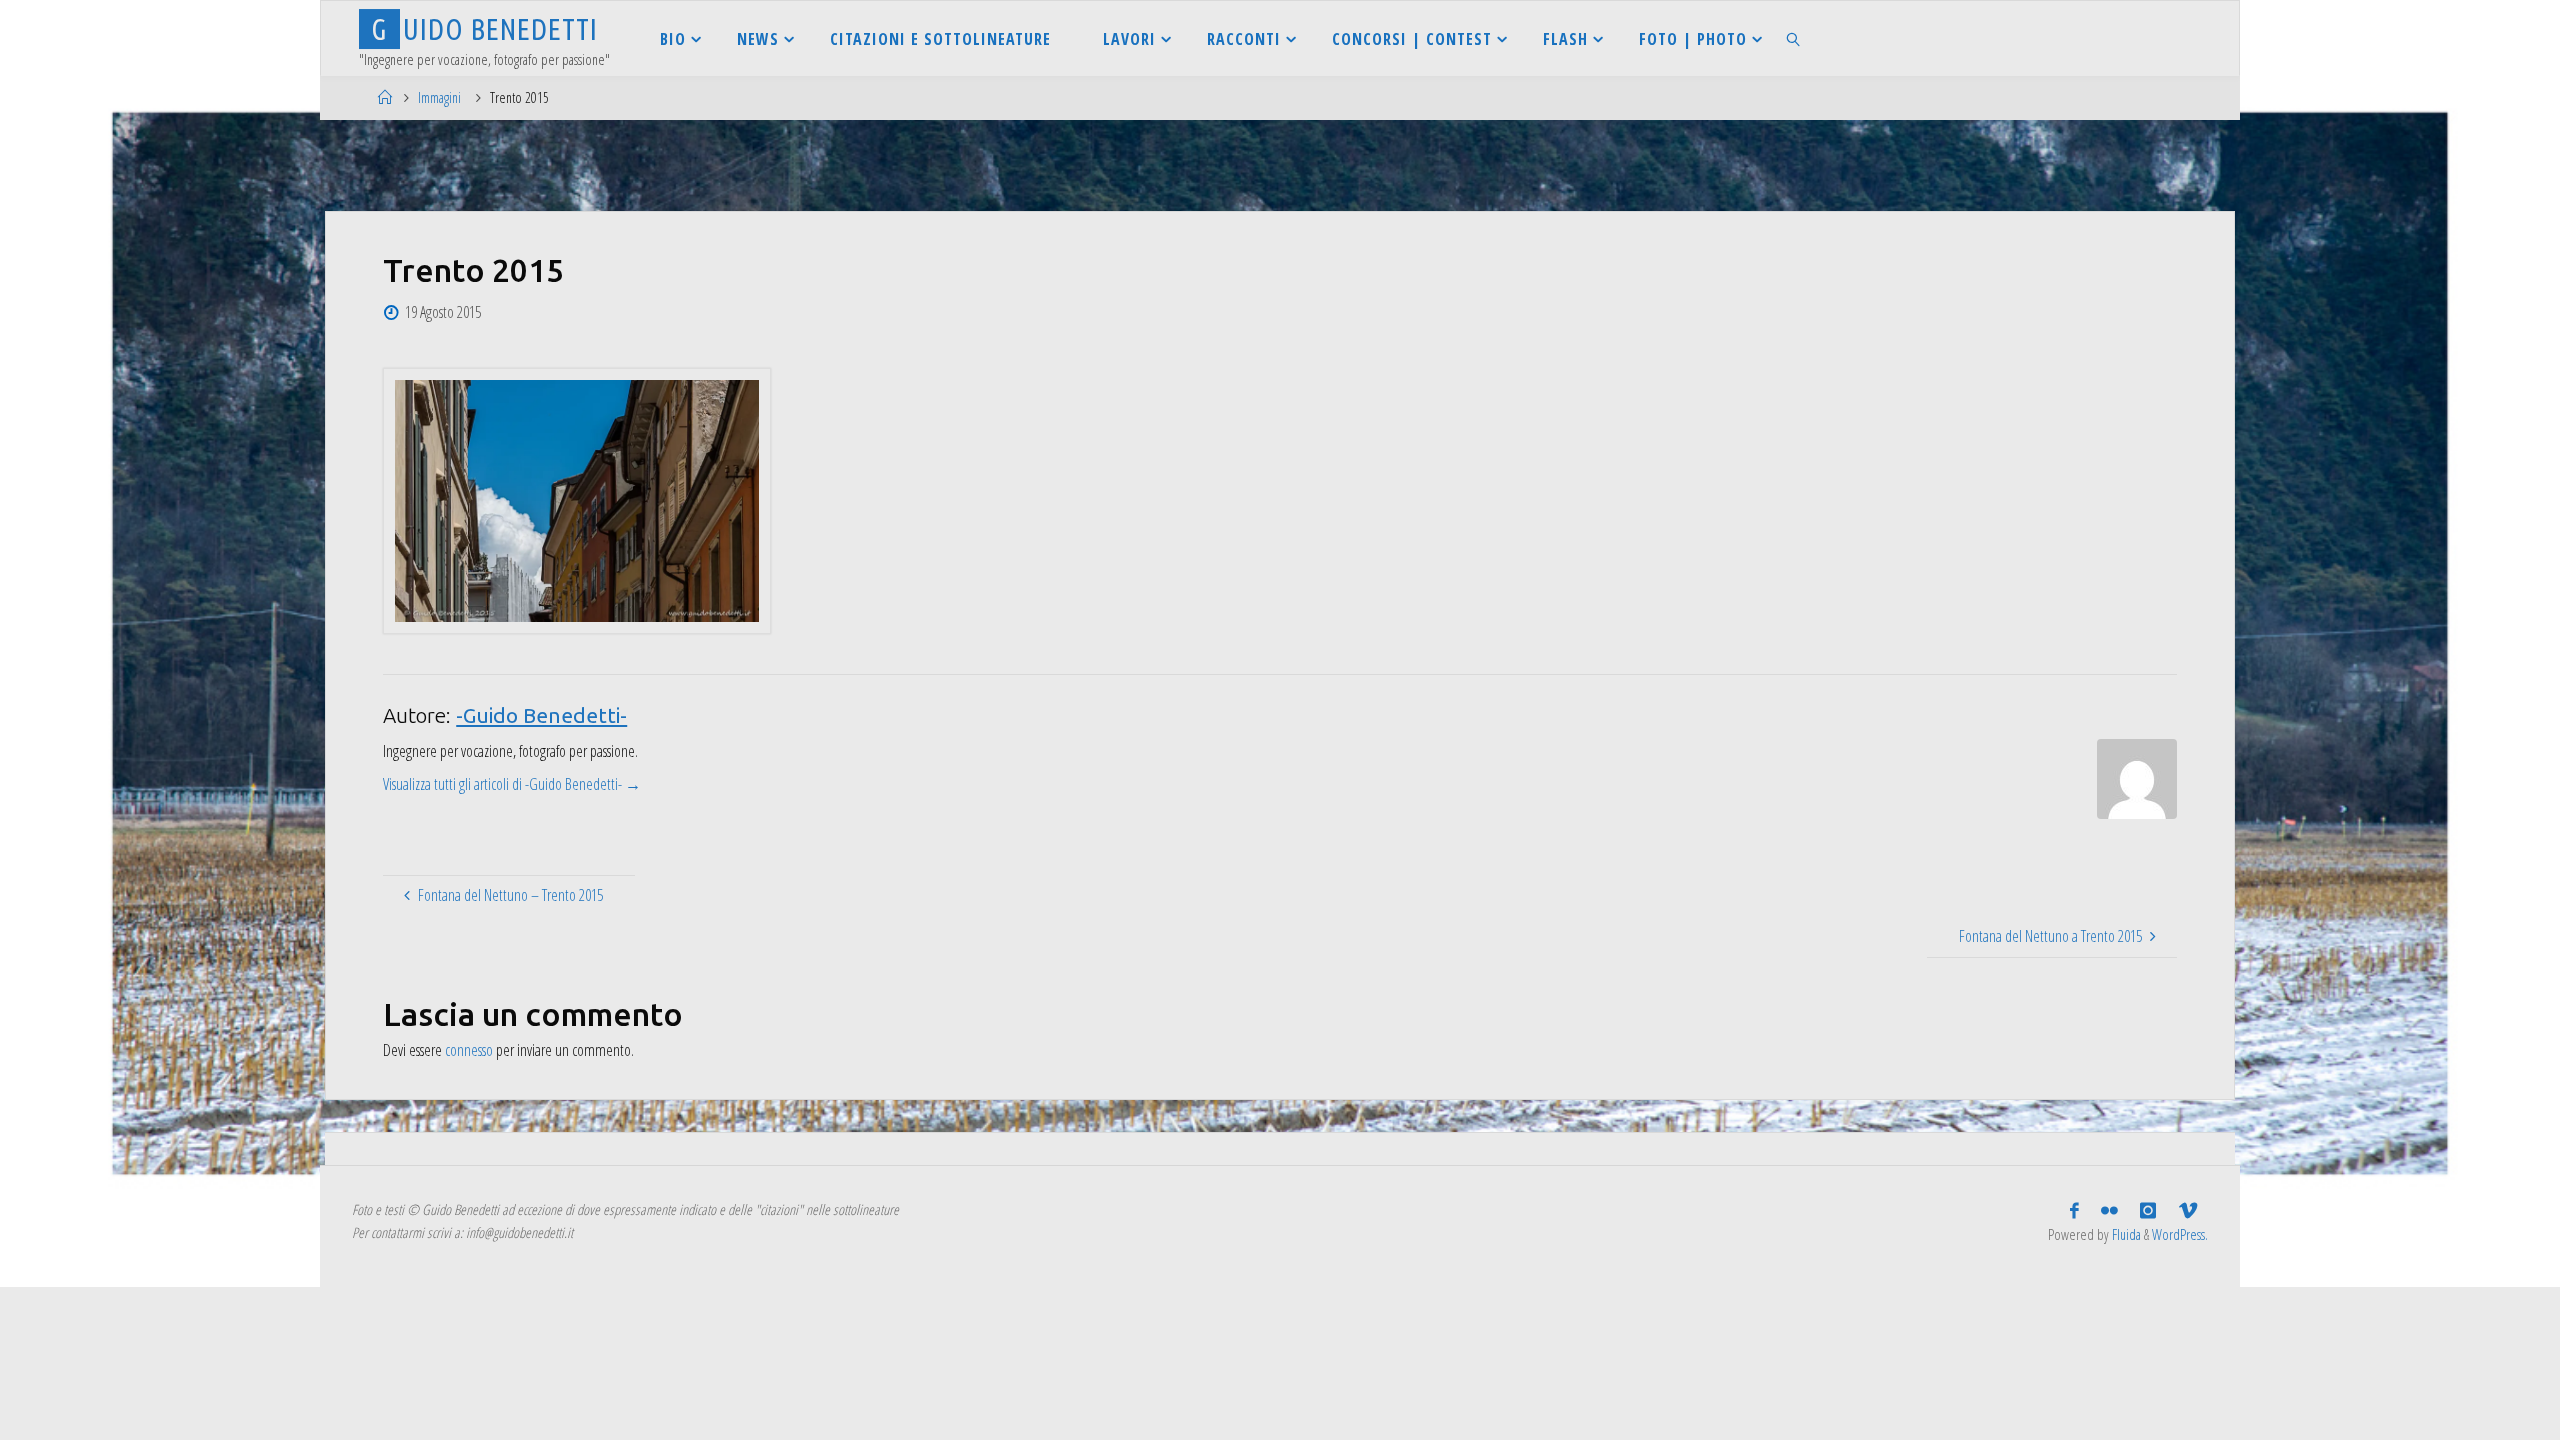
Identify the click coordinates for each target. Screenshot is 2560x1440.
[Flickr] (2109, 1211)
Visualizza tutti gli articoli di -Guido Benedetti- (512, 784)
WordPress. (2180, 1234)
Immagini (439, 97)
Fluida (2125, 1234)
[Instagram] (2148, 1211)
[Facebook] (2074, 1211)
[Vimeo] (2188, 1211)
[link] (1794, 38)
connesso (469, 1050)
